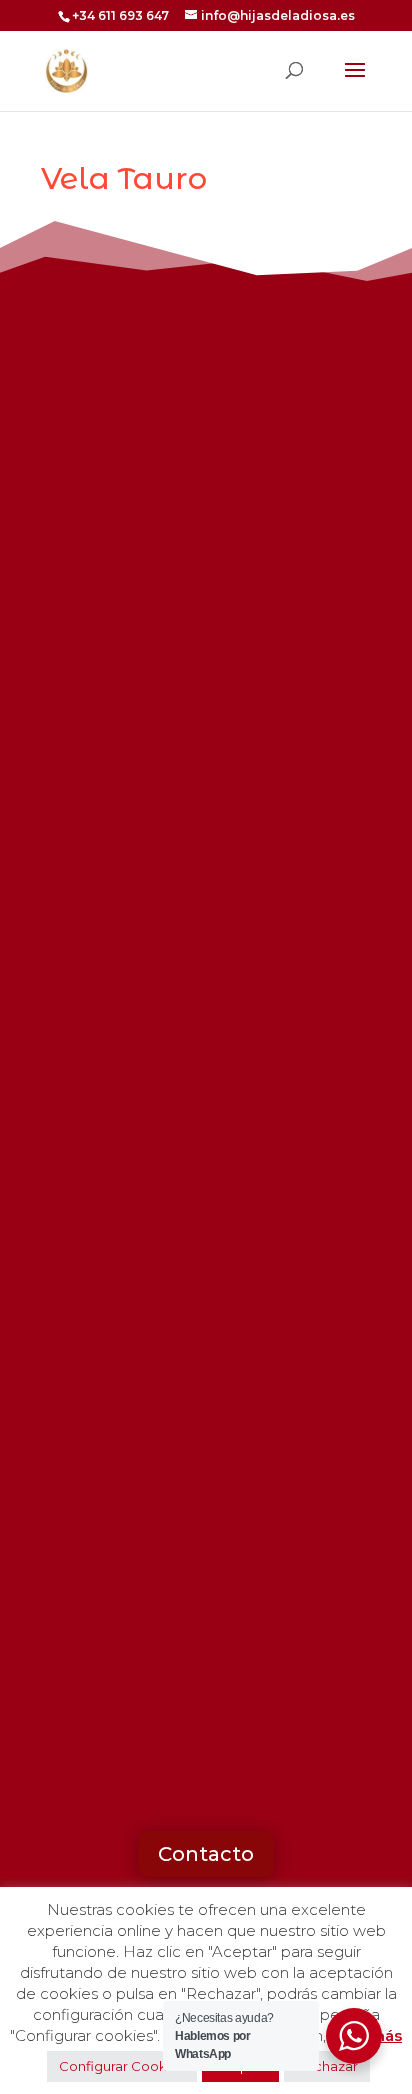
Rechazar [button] (327, 2066)
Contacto (206, 1854)
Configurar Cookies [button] (122, 2066)
